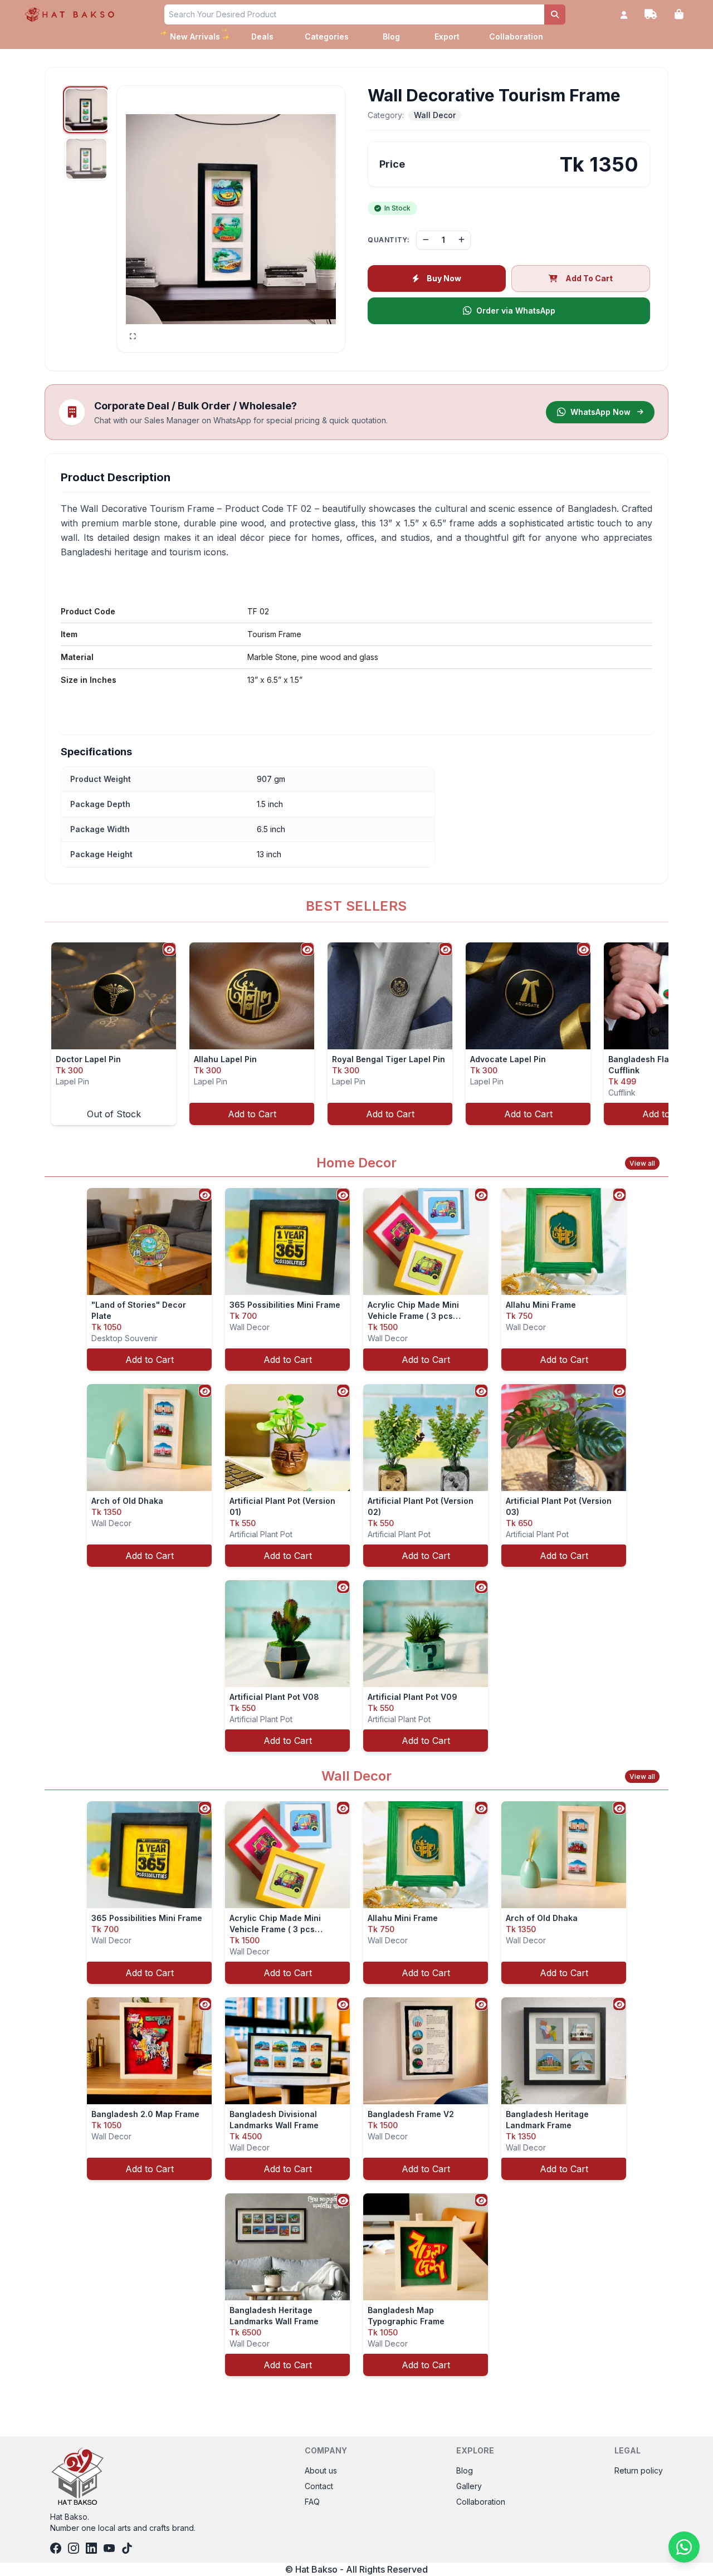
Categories (327, 36)
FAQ (312, 2502)
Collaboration (516, 36)
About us (321, 2470)
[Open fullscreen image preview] (133, 336)
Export (447, 36)
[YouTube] (109, 2548)
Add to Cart (252, 1114)
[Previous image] (131, 219)
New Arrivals (196, 35)
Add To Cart (589, 278)
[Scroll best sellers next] (667, 1034)
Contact (319, 2486)
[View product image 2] (86, 159)
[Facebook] (56, 2548)
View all (642, 1163)
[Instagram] (74, 2548)
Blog (391, 36)
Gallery (469, 2486)
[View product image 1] (86, 110)
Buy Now (444, 278)
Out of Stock (114, 1114)
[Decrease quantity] (426, 240)
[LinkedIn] (91, 2548)
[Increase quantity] (461, 240)
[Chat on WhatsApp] (684, 2547)
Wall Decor (435, 115)
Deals (262, 36)
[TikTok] (127, 2548)
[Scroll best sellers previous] (46, 1034)
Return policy (639, 2470)
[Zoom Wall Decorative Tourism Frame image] (231, 219)
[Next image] (330, 219)
